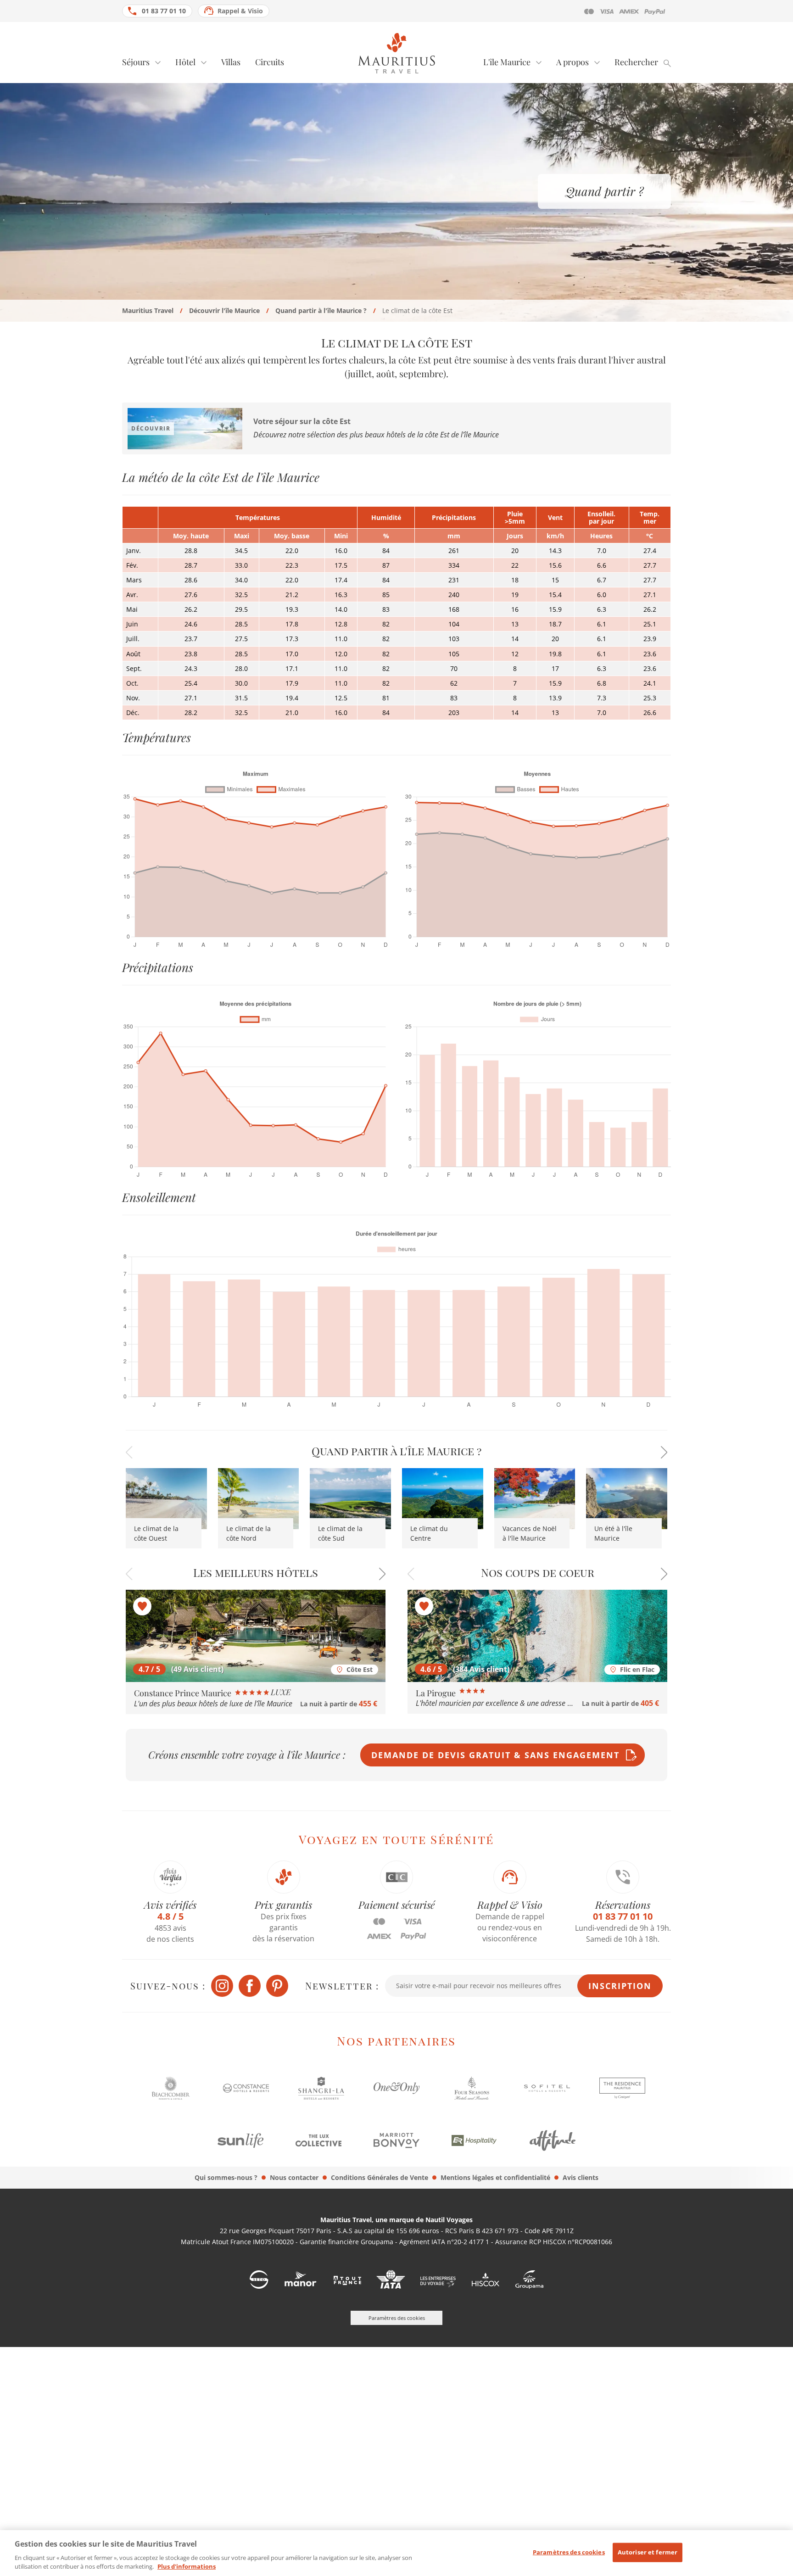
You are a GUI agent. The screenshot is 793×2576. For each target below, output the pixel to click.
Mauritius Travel (148, 310)
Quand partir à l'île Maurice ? (321, 310)
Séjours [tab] (136, 62)
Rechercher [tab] (636, 62)
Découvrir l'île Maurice (224, 310)
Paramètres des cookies (569, 2552)
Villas (231, 62)
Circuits (270, 62)
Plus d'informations (187, 2566)
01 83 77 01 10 (164, 11)
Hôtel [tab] (185, 62)
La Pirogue (437, 1693)
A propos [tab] (572, 62)
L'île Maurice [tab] (507, 62)
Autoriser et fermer (648, 2552)
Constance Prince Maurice (184, 1693)
